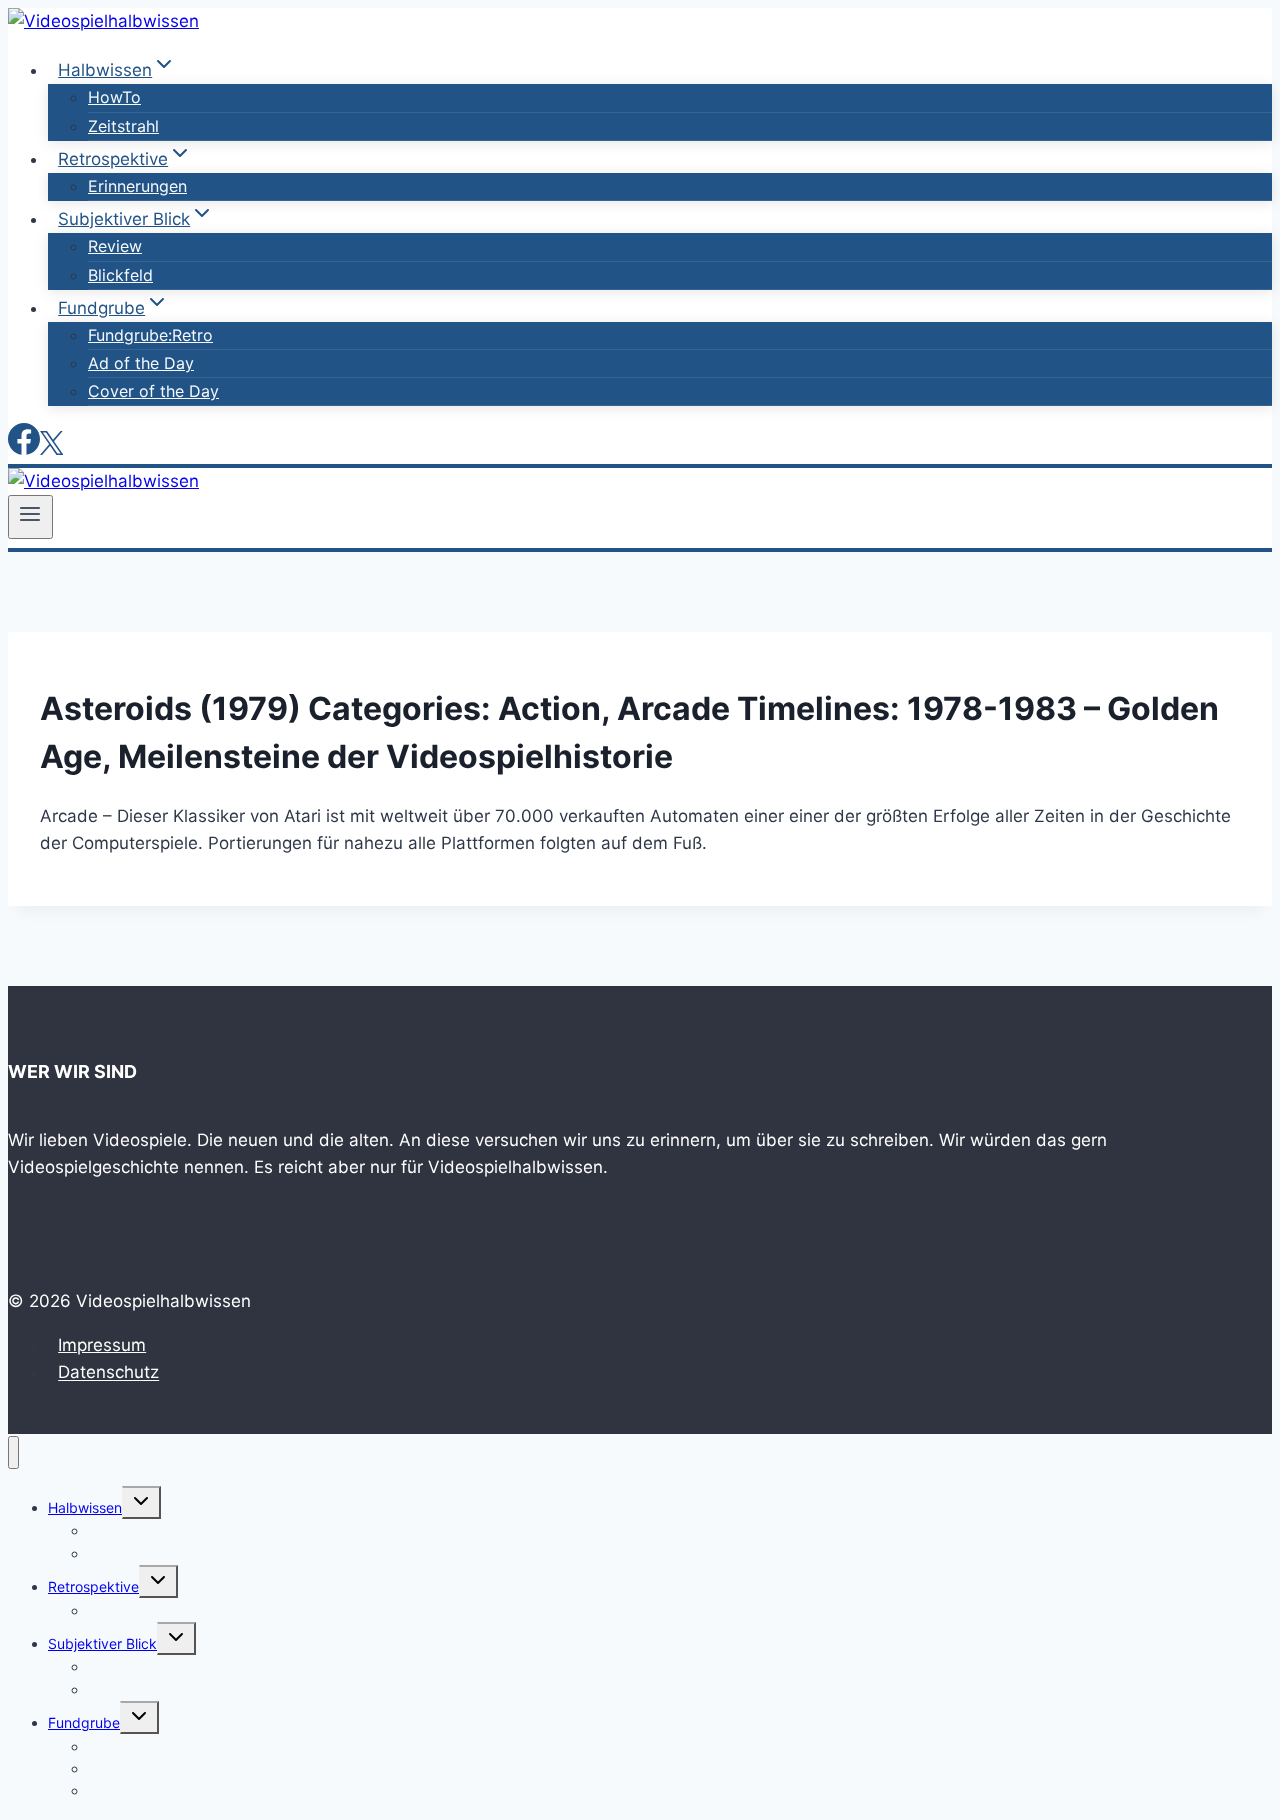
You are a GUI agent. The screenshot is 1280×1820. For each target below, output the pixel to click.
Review (115, 246)
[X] (51, 449)
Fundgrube (84, 1722)
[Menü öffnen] (30, 517)
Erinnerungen (137, 186)
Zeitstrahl (123, 126)
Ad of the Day (141, 363)
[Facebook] (24, 449)
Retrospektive (93, 1586)
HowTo (114, 97)
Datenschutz (108, 1373)
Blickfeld (120, 275)
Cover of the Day (153, 391)
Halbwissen (85, 1507)
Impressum (102, 1345)
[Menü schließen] (13, 1452)
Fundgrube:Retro (150, 335)
